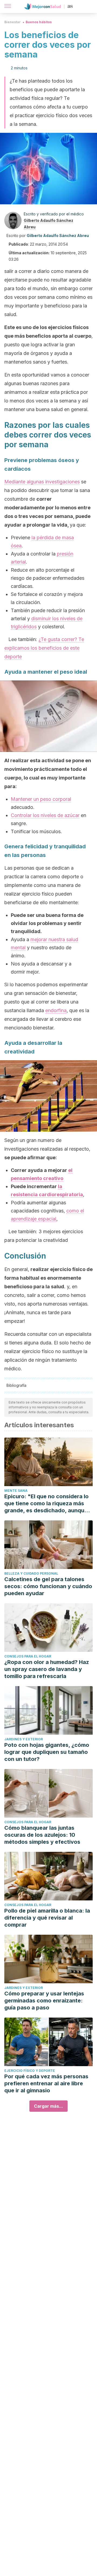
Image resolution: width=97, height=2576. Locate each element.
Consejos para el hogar (28, 1656)
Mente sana (16, 1491)
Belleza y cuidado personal (31, 1573)
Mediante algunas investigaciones (42, 482)
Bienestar (13, 22)
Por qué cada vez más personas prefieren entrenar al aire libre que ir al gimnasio (46, 2083)
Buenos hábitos (39, 22)
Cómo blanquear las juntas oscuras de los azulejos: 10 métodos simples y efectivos (42, 1835)
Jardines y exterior (24, 1739)
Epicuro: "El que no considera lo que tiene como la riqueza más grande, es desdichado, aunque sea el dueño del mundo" (46, 1504)
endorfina (56, 1010)
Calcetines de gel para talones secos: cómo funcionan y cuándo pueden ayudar (48, 1586)
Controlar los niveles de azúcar (45, 815)
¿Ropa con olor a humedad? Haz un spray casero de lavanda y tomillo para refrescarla (47, 1669)
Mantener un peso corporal (41, 799)
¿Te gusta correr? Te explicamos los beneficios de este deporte (44, 648)
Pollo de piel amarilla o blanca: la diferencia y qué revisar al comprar (47, 1918)
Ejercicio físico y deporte (30, 2071)
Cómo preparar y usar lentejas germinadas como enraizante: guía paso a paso (44, 2001)
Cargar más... (48, 2106)
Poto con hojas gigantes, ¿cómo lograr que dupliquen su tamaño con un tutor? (47, 1752)
